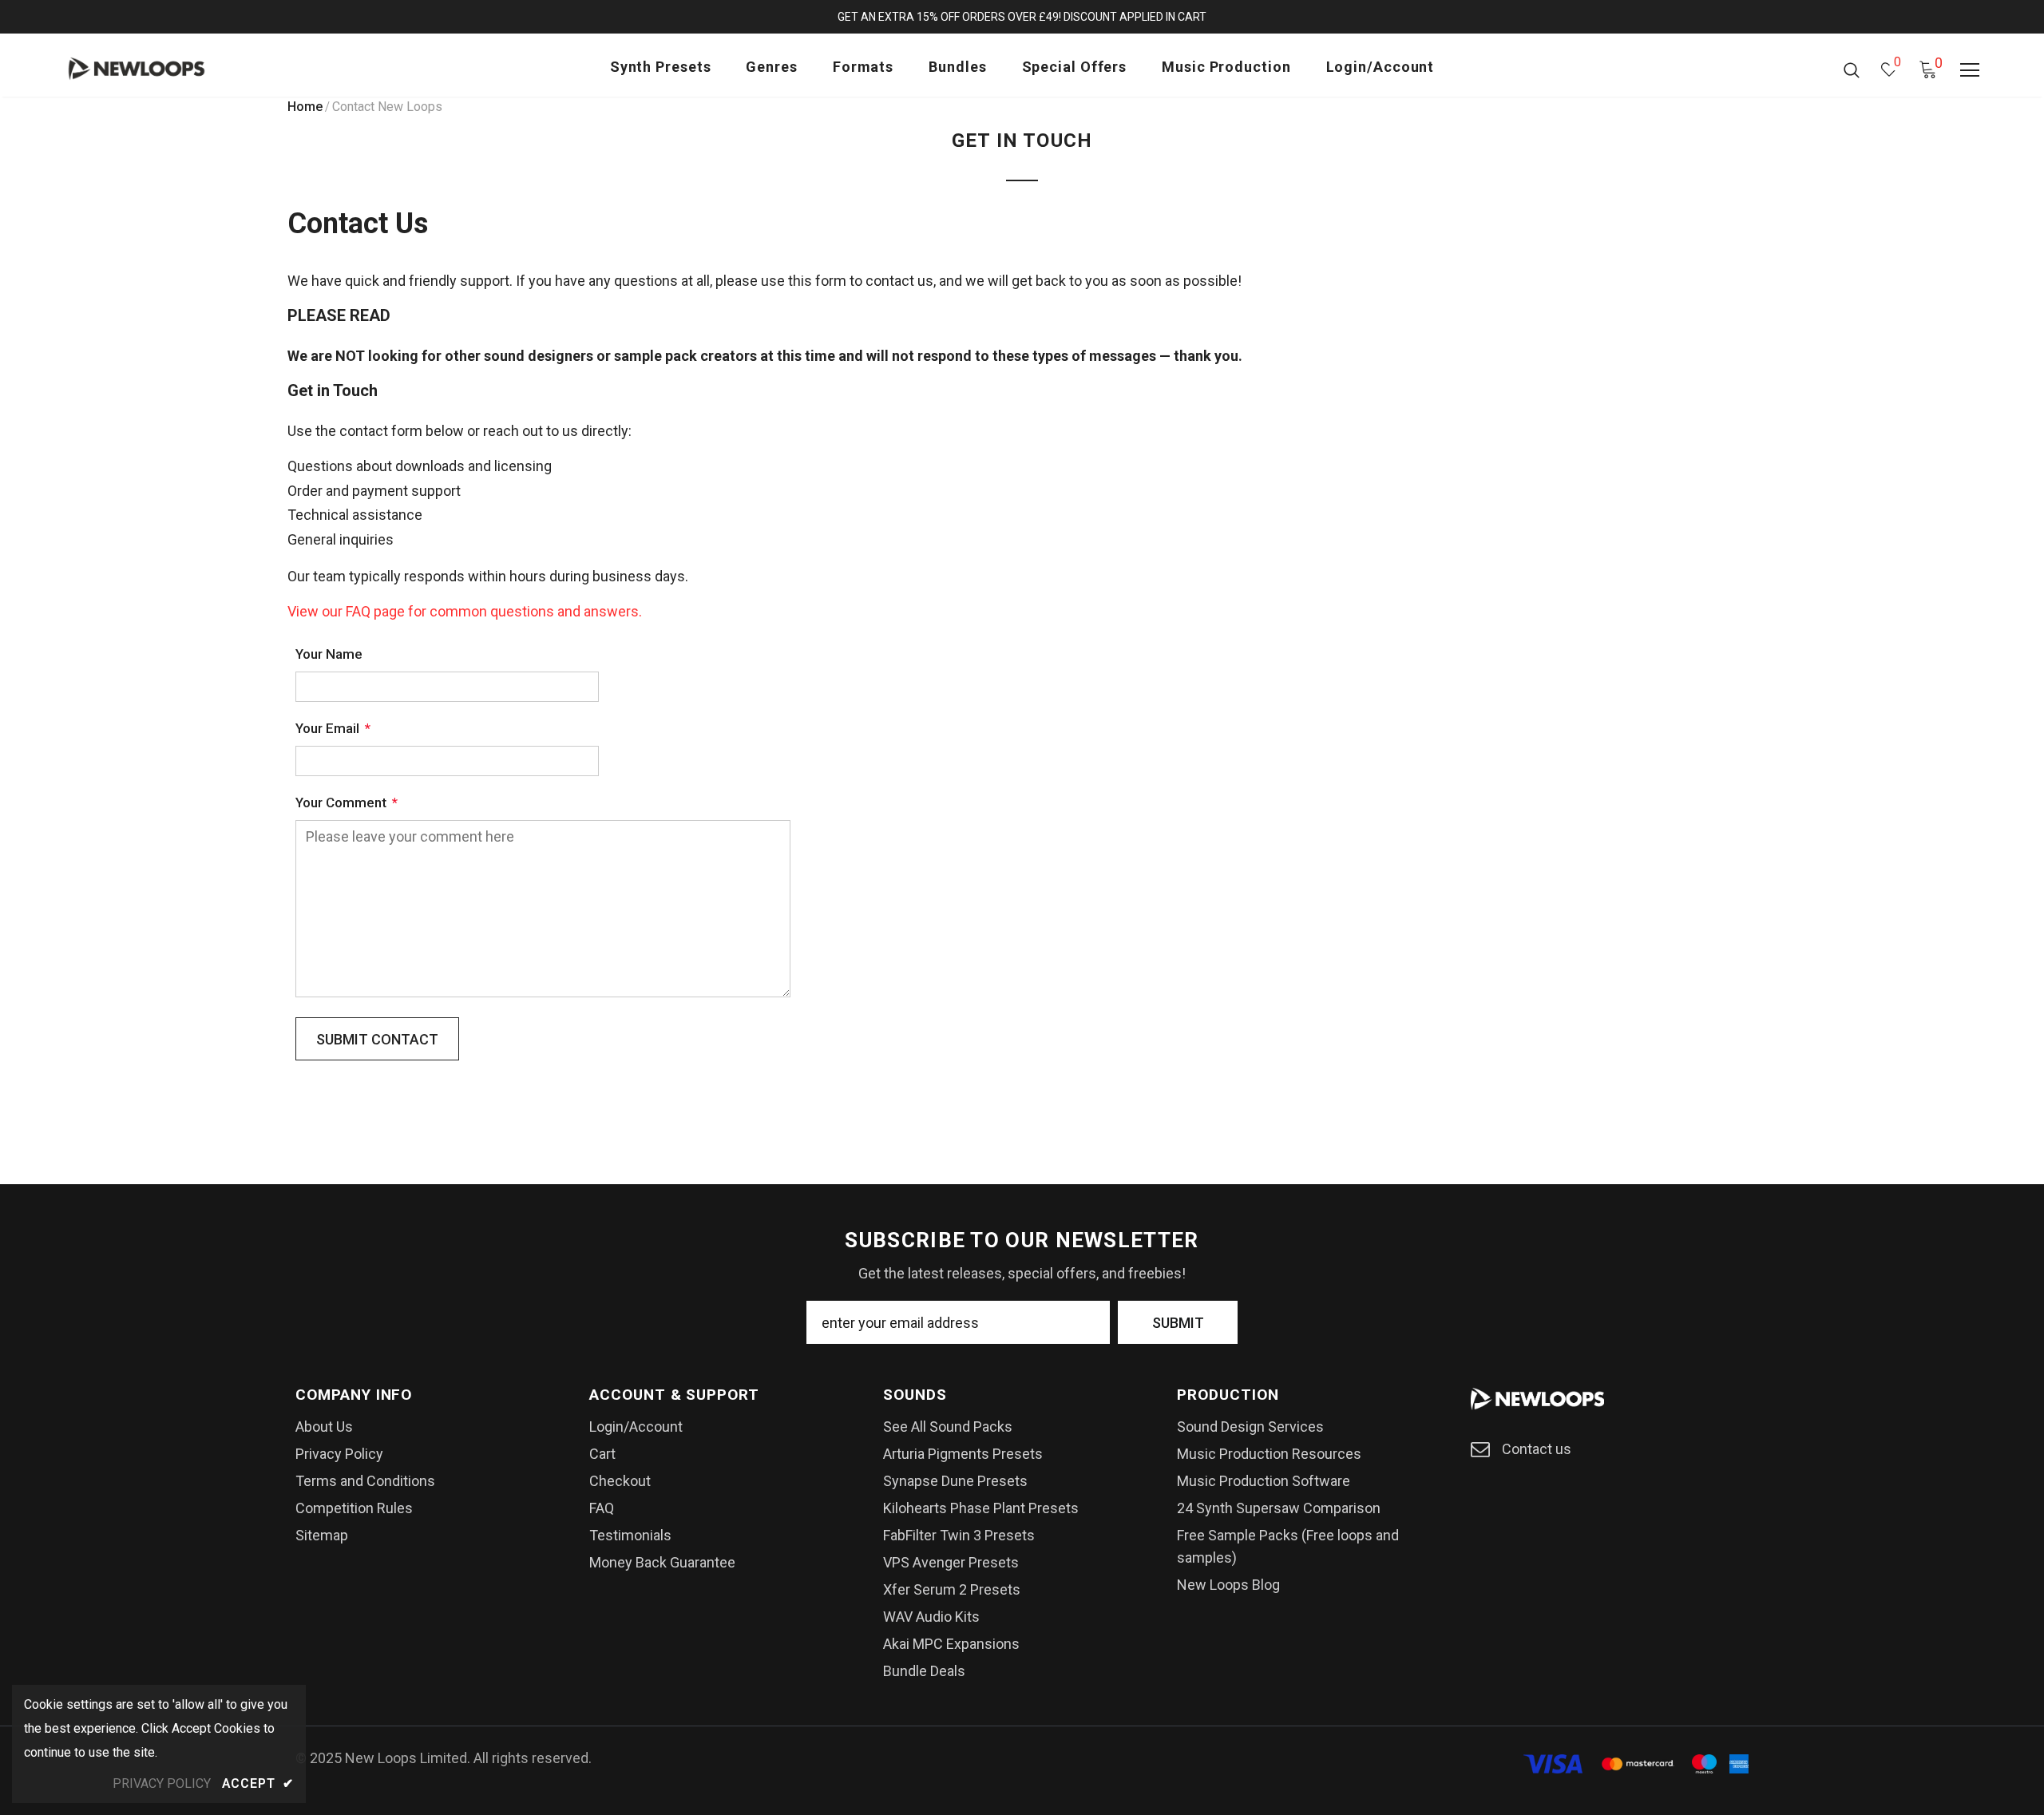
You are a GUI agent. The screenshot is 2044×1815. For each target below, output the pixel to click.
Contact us (1537, 1449)
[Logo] (158, 69)
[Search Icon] (1852, 69)
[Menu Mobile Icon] (1970, 70)
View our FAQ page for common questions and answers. (465, 611)
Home (305, 107)
